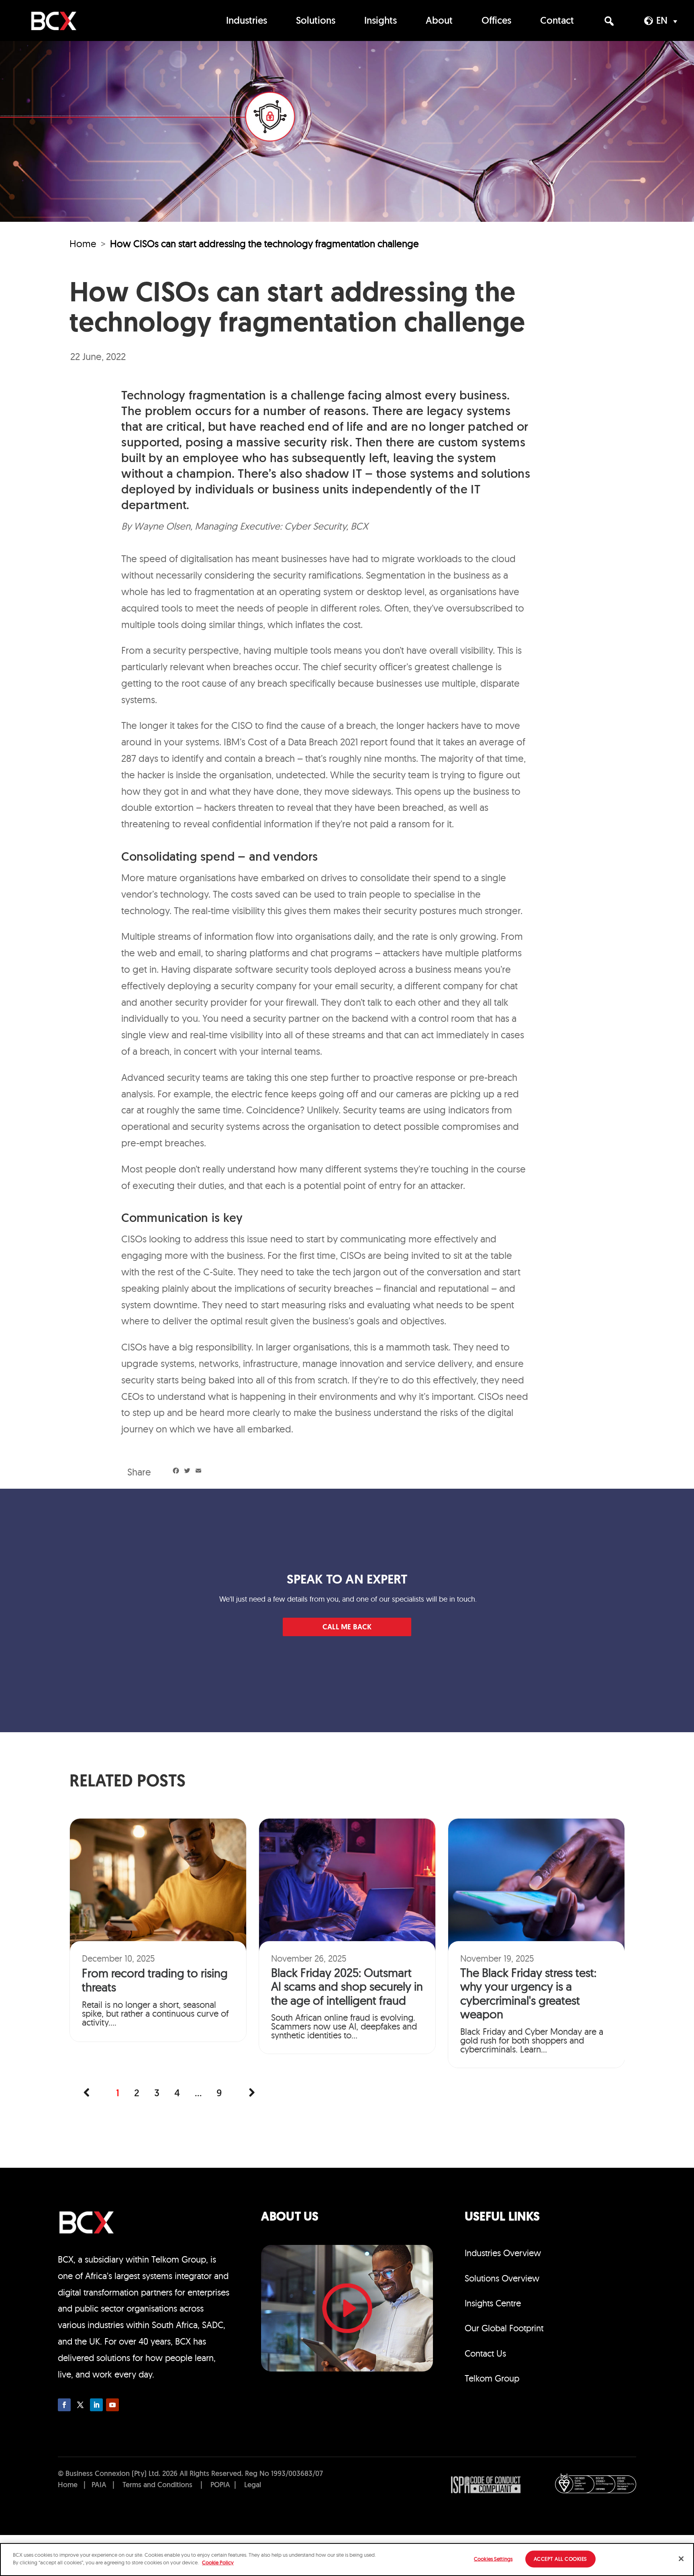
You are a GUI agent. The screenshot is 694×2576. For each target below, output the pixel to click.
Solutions (316, 21)
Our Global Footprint (504, 2328)
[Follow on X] (80, 2405)
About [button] (439, 21)
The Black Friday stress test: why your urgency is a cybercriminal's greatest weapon (528, 1993)
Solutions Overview (502, 2278)
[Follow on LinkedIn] (96, 2405)
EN (662, 21)
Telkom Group (492, 2378)
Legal (253, 2486)
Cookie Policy (218, 2562)
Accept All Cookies (560, 2559)
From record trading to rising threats (155, 1980)
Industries (247, 21)
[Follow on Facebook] (64, 2405)
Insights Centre (493, 2303)
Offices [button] (496, 21)
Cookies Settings (493, 2559)
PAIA (99, 2486)
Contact (557, 21)
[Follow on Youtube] (112, 2405)
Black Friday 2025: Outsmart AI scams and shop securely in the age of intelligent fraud (347, 1987)
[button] (609, 21)
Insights (381, 21)
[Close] (681, 2559)
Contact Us (485, 2353)
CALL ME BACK (347, 1628)
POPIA (220, 2486)
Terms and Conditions (157, 2486)
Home (83, 243)
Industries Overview (503, 2253)
